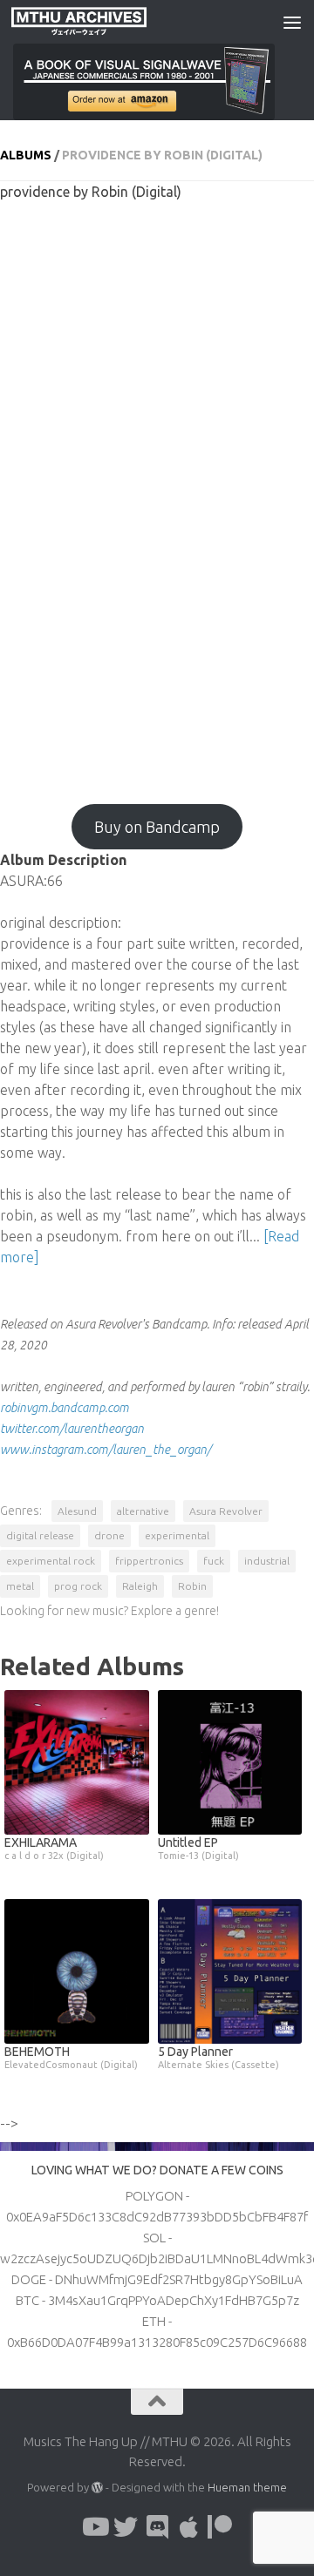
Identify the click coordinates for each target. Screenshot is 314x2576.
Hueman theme (247, 2487)
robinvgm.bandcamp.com (65, 1408)
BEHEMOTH (71, 2057)
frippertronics (149, 1561)
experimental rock (51, 1561)
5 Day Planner (218, 2057)
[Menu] (292, 22)
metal (20, 1586)
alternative (143, 1511)
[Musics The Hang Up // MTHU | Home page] (101, 22)
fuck (214, 1561)
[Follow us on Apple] (188, 2527)
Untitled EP (198, 1848)
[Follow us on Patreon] (220, 2527)
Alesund (77, 1511)
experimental (177, 1535)
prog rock (78, 1586)
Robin (192, 1586)
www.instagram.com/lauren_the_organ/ (106, 1450)
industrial (267, 1561)
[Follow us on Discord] (157, 2527)
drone (109, 1535)
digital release (40, 1535)
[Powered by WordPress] (97, 2488)
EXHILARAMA (54, 1848)
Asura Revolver (226, 1511)
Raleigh (140, 1586)
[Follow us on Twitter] (126, 2527)
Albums (26, 155)
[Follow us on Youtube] (94, 2527)
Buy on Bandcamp (157, 827)
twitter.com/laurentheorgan (72, 1429)
